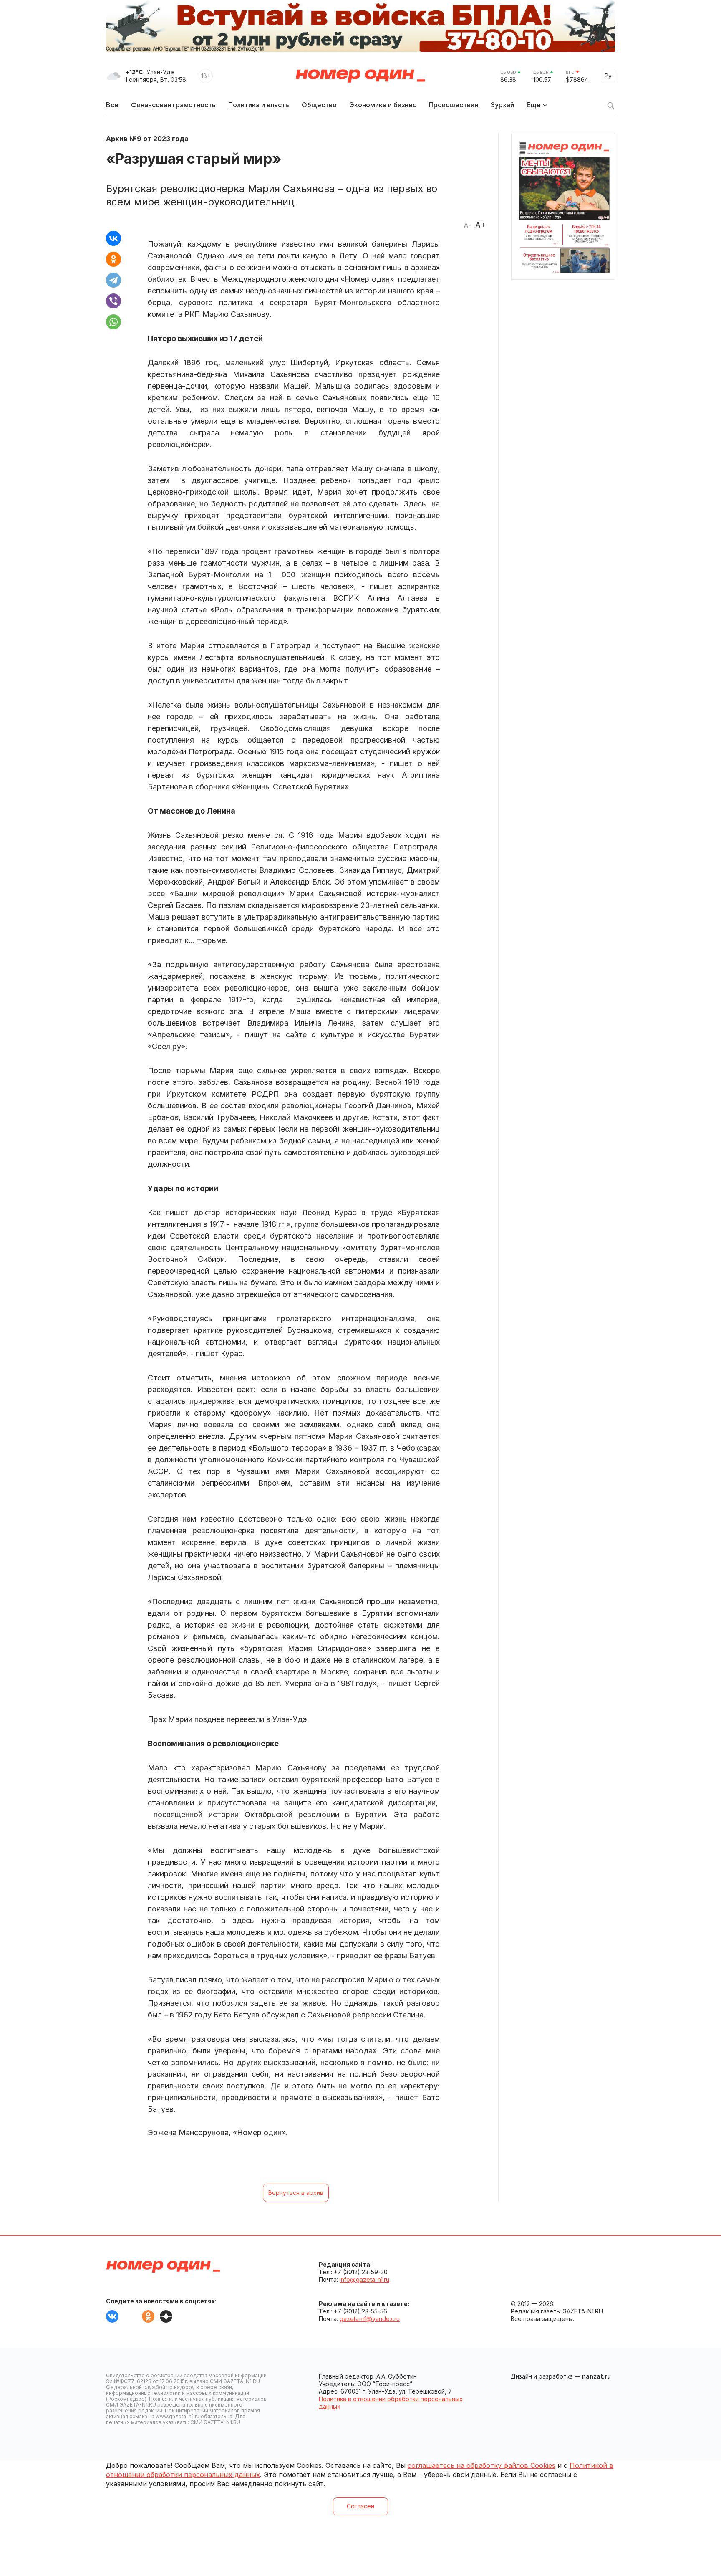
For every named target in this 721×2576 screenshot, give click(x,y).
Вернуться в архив (296, 2193)
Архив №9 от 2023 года (147, 139)
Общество (319, 105)
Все (112, 105)
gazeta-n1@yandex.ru (370, 2319)
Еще (534, 105)
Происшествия (454, 105)
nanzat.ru (596, 2376)
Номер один (360, 76)
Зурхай (502, 105)
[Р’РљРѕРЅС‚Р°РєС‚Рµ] (113, 238)
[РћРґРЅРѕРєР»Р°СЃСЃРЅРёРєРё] (113, 259)
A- (467, 225)
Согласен (360, 2506)
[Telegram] (113, 280)
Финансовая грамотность (173, 105)
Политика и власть (259, 105)
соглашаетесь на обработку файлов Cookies (482, 2465)
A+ (480, 225)
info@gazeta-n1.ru (364, 2279)
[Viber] (113, 301)
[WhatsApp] (113, 322)
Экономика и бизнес (383, 105)
